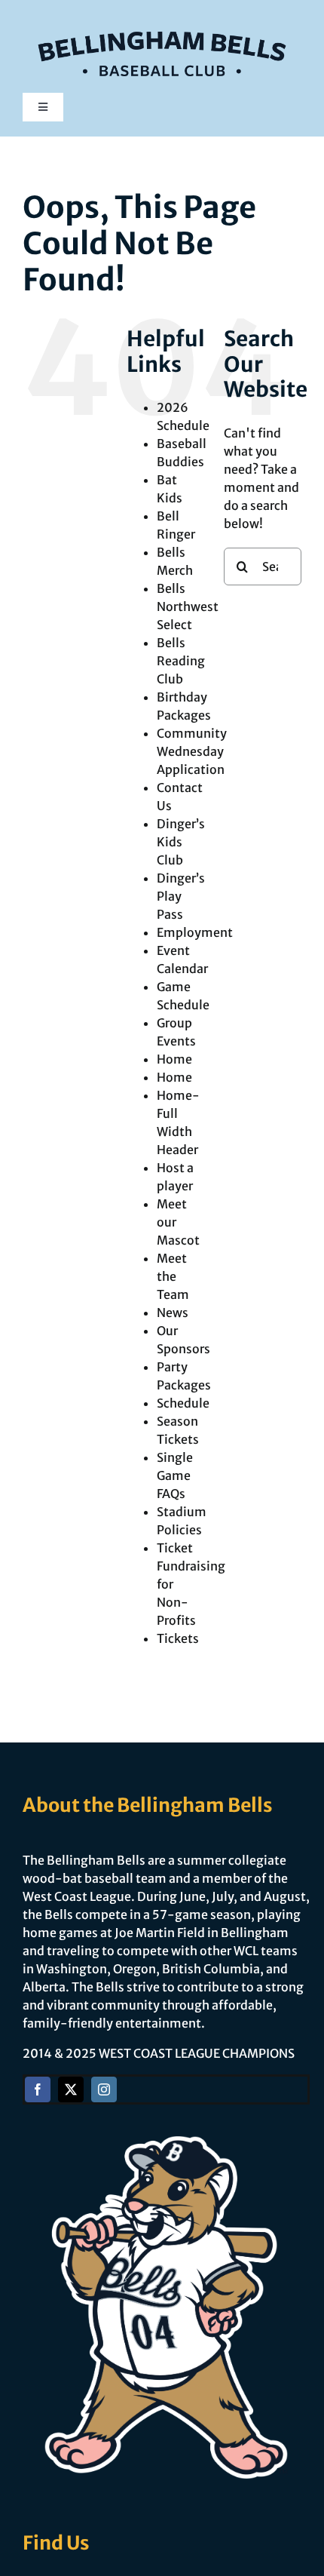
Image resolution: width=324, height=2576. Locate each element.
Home (174, 1059)
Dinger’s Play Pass (181, 896)
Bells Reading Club (181, 661)
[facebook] (38, 2089)
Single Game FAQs (175, 1475)
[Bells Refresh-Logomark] (162, 21)
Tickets (178, 1638)
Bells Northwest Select (188, 606)
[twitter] (71, 2089)
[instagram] (104, 2089)
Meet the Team (173, 1276)
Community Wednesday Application (192, 751)
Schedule (183, 1403)
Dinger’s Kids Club (181, 842)
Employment (195, 932)
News (173, 1313)
